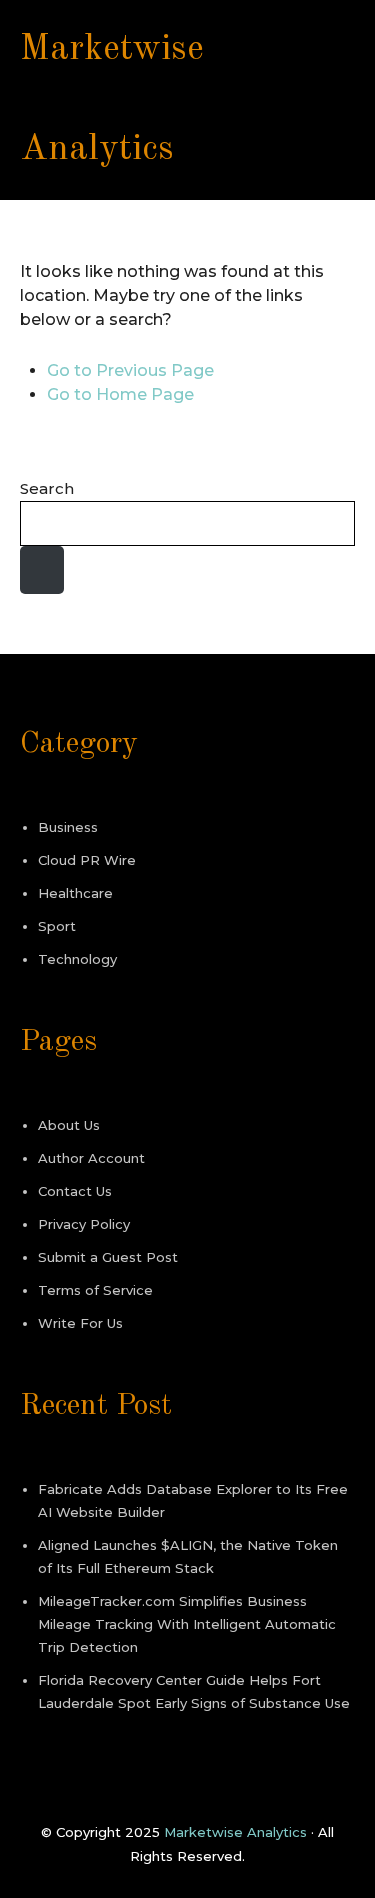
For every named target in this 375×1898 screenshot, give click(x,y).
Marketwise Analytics (235, 1832)
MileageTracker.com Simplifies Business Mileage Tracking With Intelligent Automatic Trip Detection (187, 1624)
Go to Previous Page (130, 370)
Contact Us (75, 1191)
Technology (77, 959)
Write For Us (80, 1323)
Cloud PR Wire (87, 860)
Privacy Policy (84, 1224)
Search (47, 488)
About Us (69, 1125)
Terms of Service (95, 1290)
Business (68, 827)
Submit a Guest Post (108, 1257)
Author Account (91, 1158)
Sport (57, 926)
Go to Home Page (120, 394)
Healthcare (75, 893)
